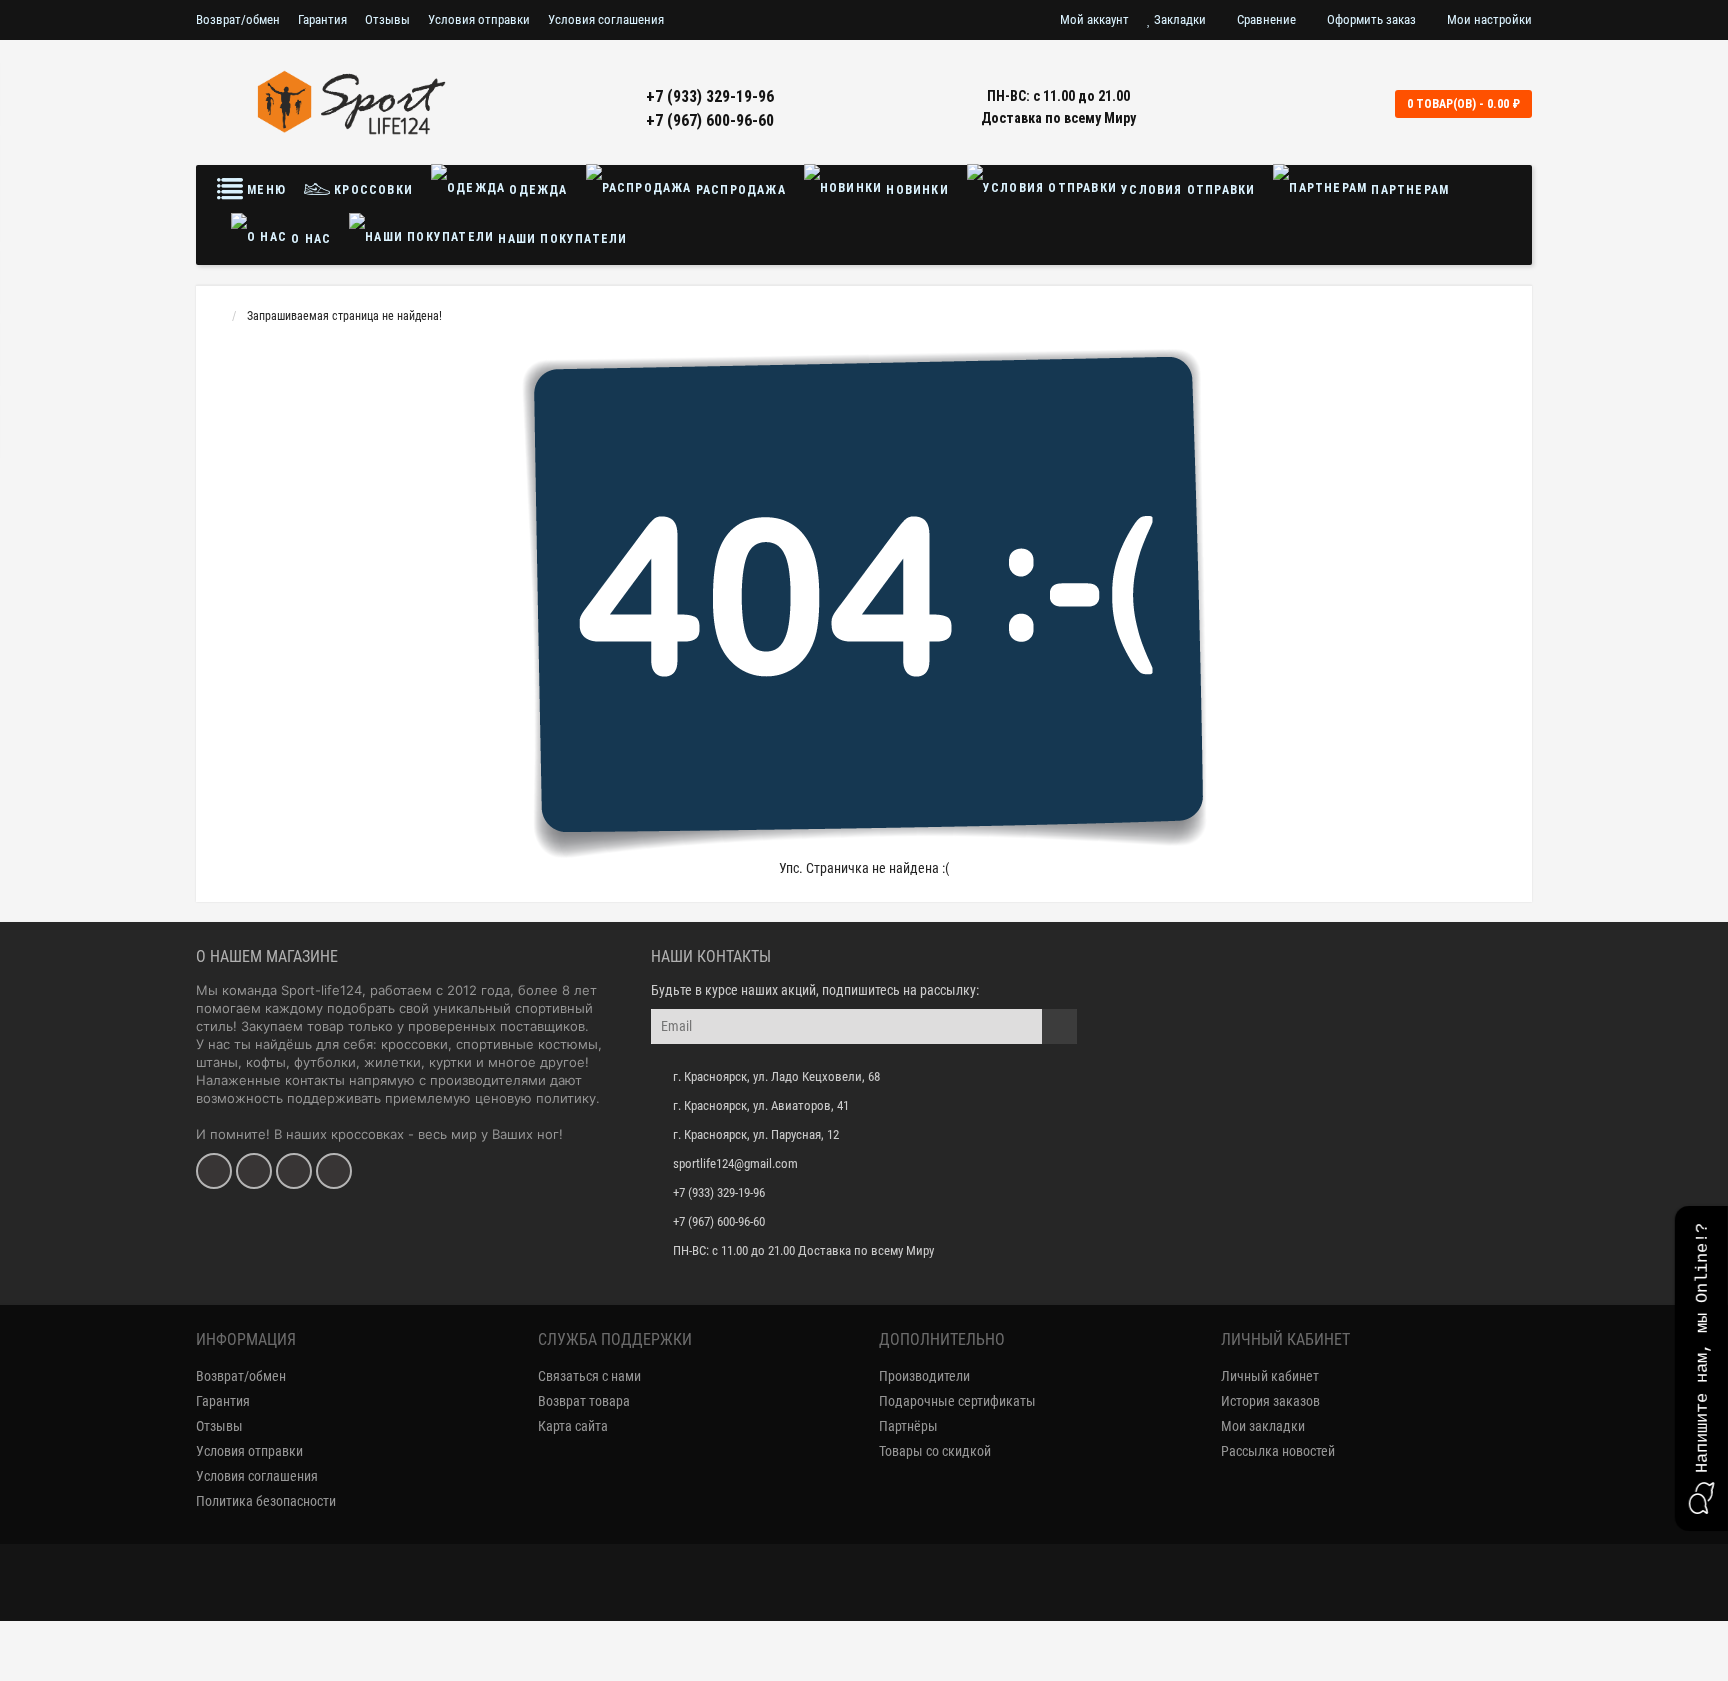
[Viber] (334, 1171)
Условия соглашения (606, 19)
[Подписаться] (1059, 1026)
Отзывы (387, 19)
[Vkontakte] (214, 1171)
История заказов (1270, 1401)
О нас (309, 239)
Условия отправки (479, 19)
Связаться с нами (589, 1376)
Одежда (536, 190)
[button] (1701, 1368)
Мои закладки (1263, 1426)
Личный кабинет (1270, 1376)
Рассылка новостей (1278, 1451)
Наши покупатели (560, 239)
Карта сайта (573, 1426)
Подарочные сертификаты (957, 1401)
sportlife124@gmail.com (735, 1163)
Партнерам (1408, 190)
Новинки (915, 190)
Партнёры (908, 1426)
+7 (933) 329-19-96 (710, 96)
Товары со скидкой (935, 1451)
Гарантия (322, 19)
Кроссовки (371, 190)
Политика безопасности (266, 1501)
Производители (924, 1376)
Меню (264, 190)
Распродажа (739, 190)
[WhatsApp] (294, 1171)
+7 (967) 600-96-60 (710, 120)
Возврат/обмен (238, 19)
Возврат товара (584, 1401)
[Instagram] (254, 1171)
